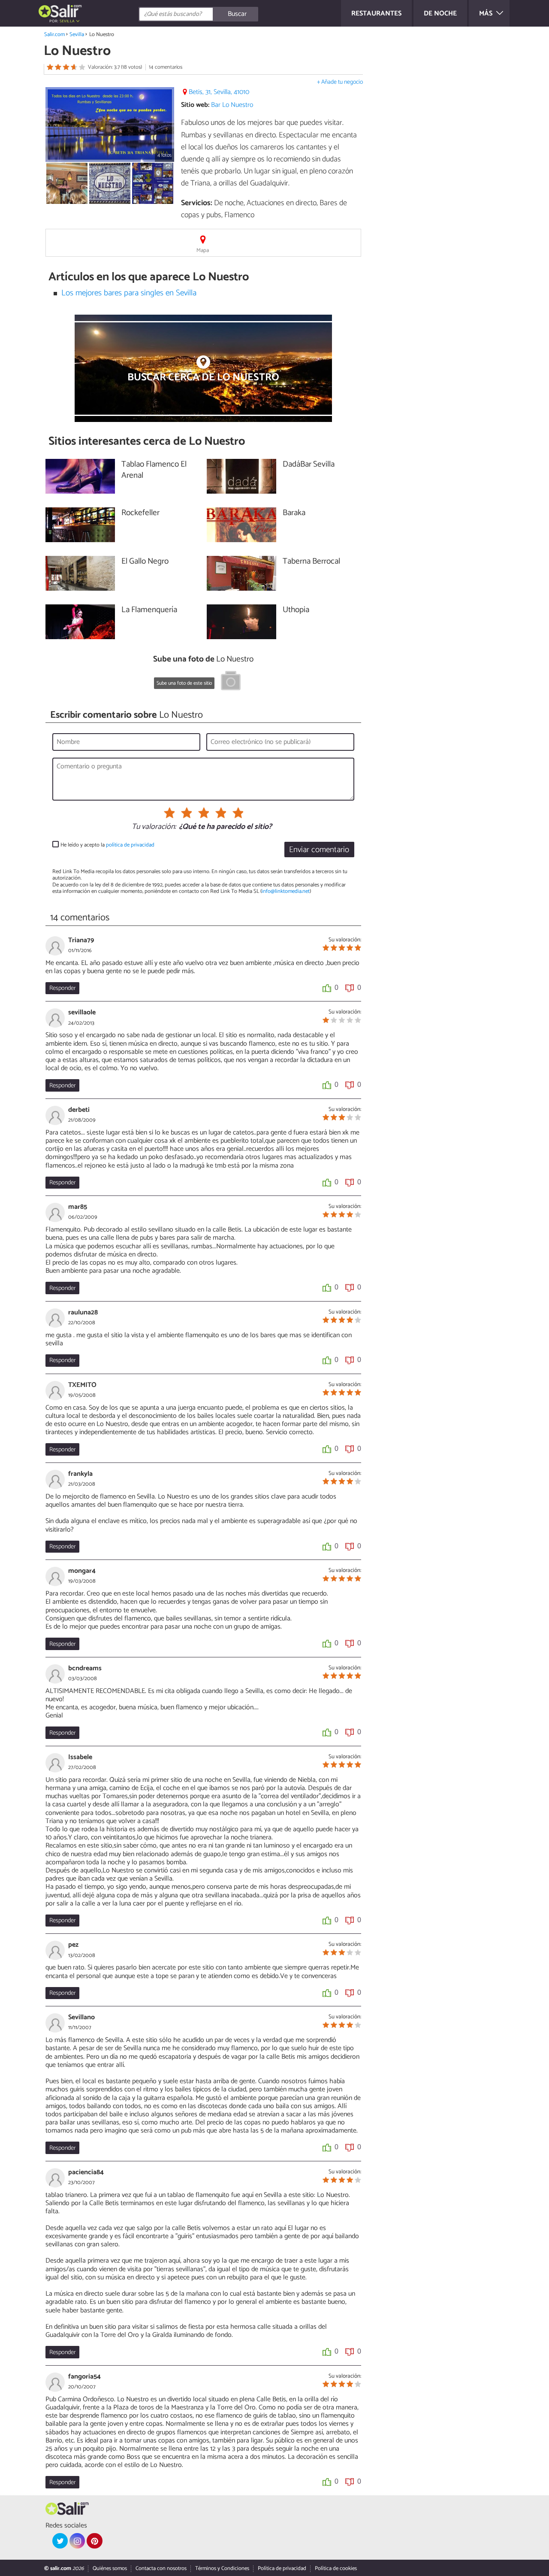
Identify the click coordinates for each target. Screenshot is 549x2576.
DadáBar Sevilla (309, 465)
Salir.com (54, 35)
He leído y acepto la (107, 845)
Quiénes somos (110, 2568)
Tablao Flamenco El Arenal (154, 470)
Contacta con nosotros (161, 2568)
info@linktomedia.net (286, 891)
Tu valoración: (154, 827)
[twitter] (60, 2541)
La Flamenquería (149, 610)
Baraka (294, 513)
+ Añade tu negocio (340, 82)
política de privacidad (130, 845)
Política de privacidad (282, 2568)
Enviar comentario (319, 850)
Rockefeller (140, 513)
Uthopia (296, 610)
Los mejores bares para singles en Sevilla (129, 293)
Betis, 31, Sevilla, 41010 (219, 92)
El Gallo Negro (145, 562)
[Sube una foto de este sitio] (231, 682)
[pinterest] (94, 2541)
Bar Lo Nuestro (232, 105)
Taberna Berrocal (311, 562)
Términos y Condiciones (222, 2568)
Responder (62, 988)
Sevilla (77, 35)
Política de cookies (336, 2568)
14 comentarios (166, 67)
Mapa (203, 250)
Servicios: (197, 203)
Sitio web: (195, 105)
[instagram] (77, 2541)
